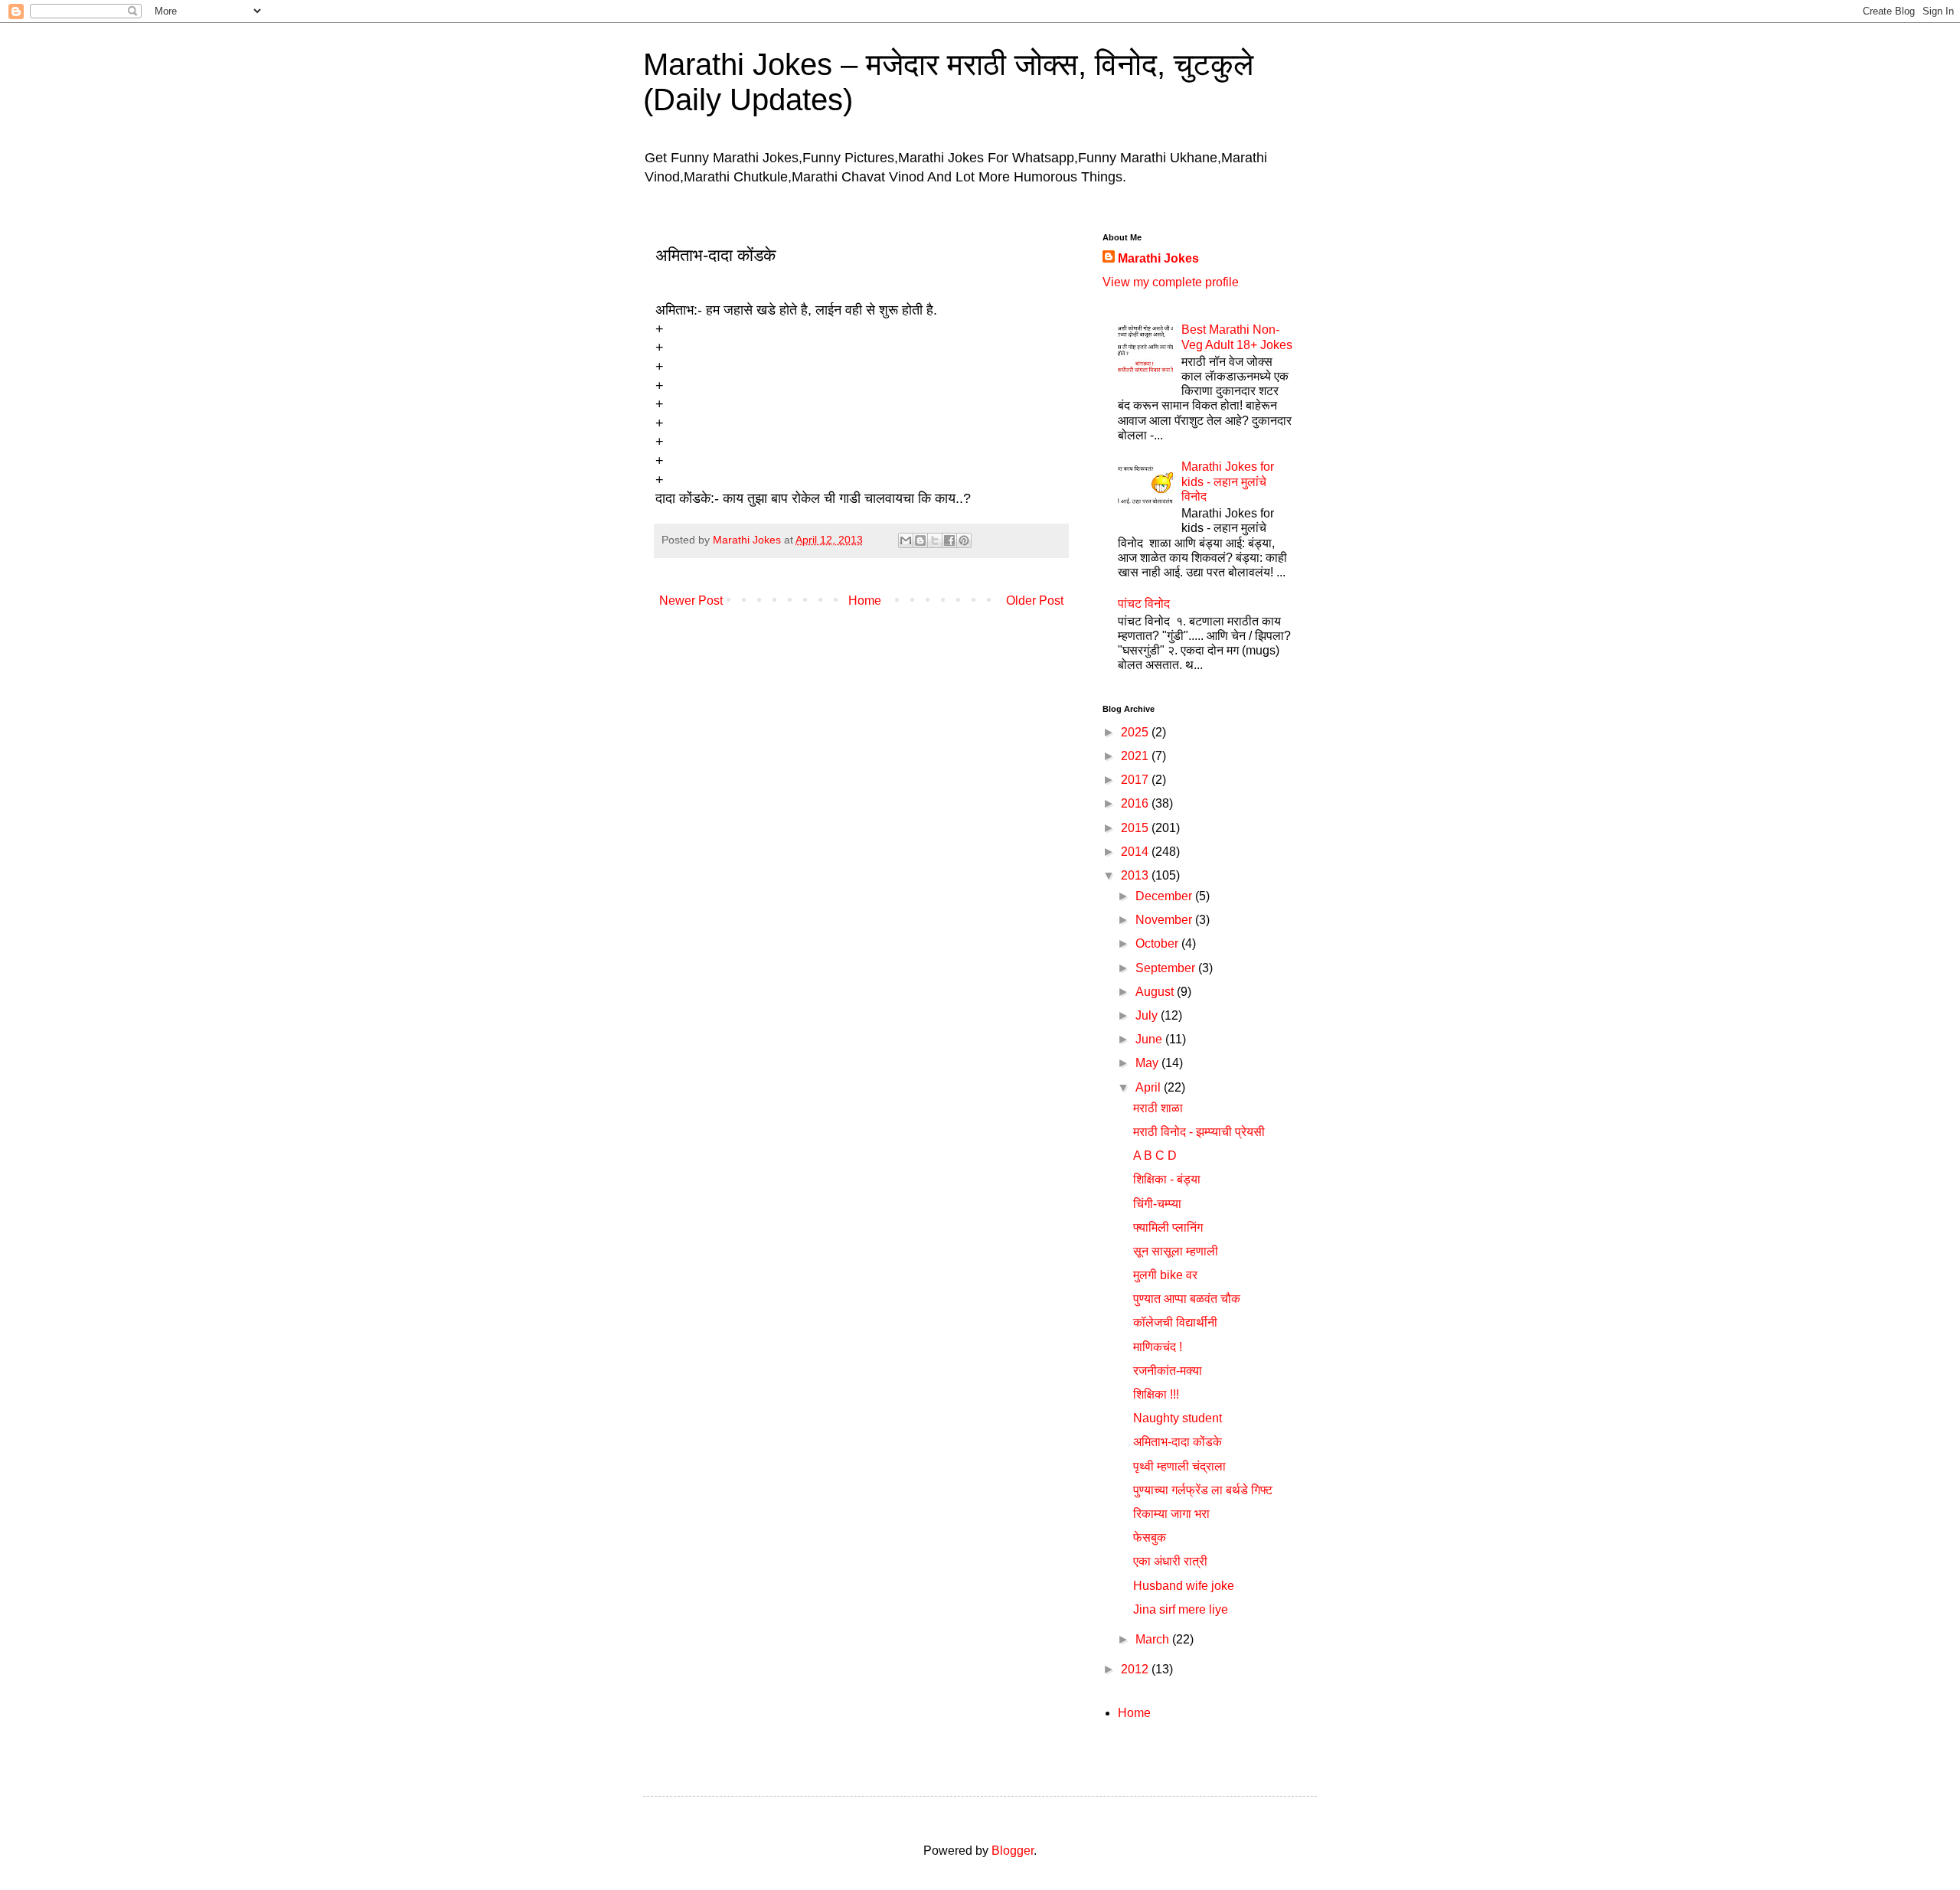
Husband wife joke (1184, 1586)
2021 (1136, 756)
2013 (1136, 875)
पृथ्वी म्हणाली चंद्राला (1179, 1466)
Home (865, 601)
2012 (1136, 1669)
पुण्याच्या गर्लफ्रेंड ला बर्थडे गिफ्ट (1203, 1490)
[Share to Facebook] (949, 540)
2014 (1136, 852)
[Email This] (906, 540)
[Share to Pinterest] (964, 540)
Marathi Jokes (1158, 258)
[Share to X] (935, 540)
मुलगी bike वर (1165, 1275)
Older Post (1035, 601)
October (1158, 943)
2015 (1136, 828)
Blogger (1013, 1851)
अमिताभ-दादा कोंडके (1178, 1442)
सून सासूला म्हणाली (1176, 1251)
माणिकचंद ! (1158, 1347)
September (1167, 968)
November (1165, 920)
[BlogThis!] (920, 540)
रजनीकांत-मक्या (1168, 1371)
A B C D (1155, 1156)
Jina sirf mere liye (1181, 1609)
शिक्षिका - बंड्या (1167, 1179)
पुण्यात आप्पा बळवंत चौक (1187, 1299)
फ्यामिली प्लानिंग (1168, 1227)
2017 (1136, 780)
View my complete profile (1171, 282)
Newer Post (691, 601)
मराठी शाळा (1158, 1108)
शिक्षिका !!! (1156, 1394)
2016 (1136, 803)
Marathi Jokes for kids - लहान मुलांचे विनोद (1228, 481)
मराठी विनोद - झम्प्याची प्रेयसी (1199, 1132)
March (1154, 1639)
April (1150, 1087)
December (1165, 896)
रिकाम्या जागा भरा (1171, 1514)
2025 (1136, 732)
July (1148, 1015)
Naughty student (1178, 1418)
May (1148, 1063)
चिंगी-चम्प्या (1157, 1204)
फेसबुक (1150, 1537)
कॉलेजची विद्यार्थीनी (1175, 1322)
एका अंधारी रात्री (1170, 1561)
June (1150, 1039)
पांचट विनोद (1144, 604)
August (1156, 992)
